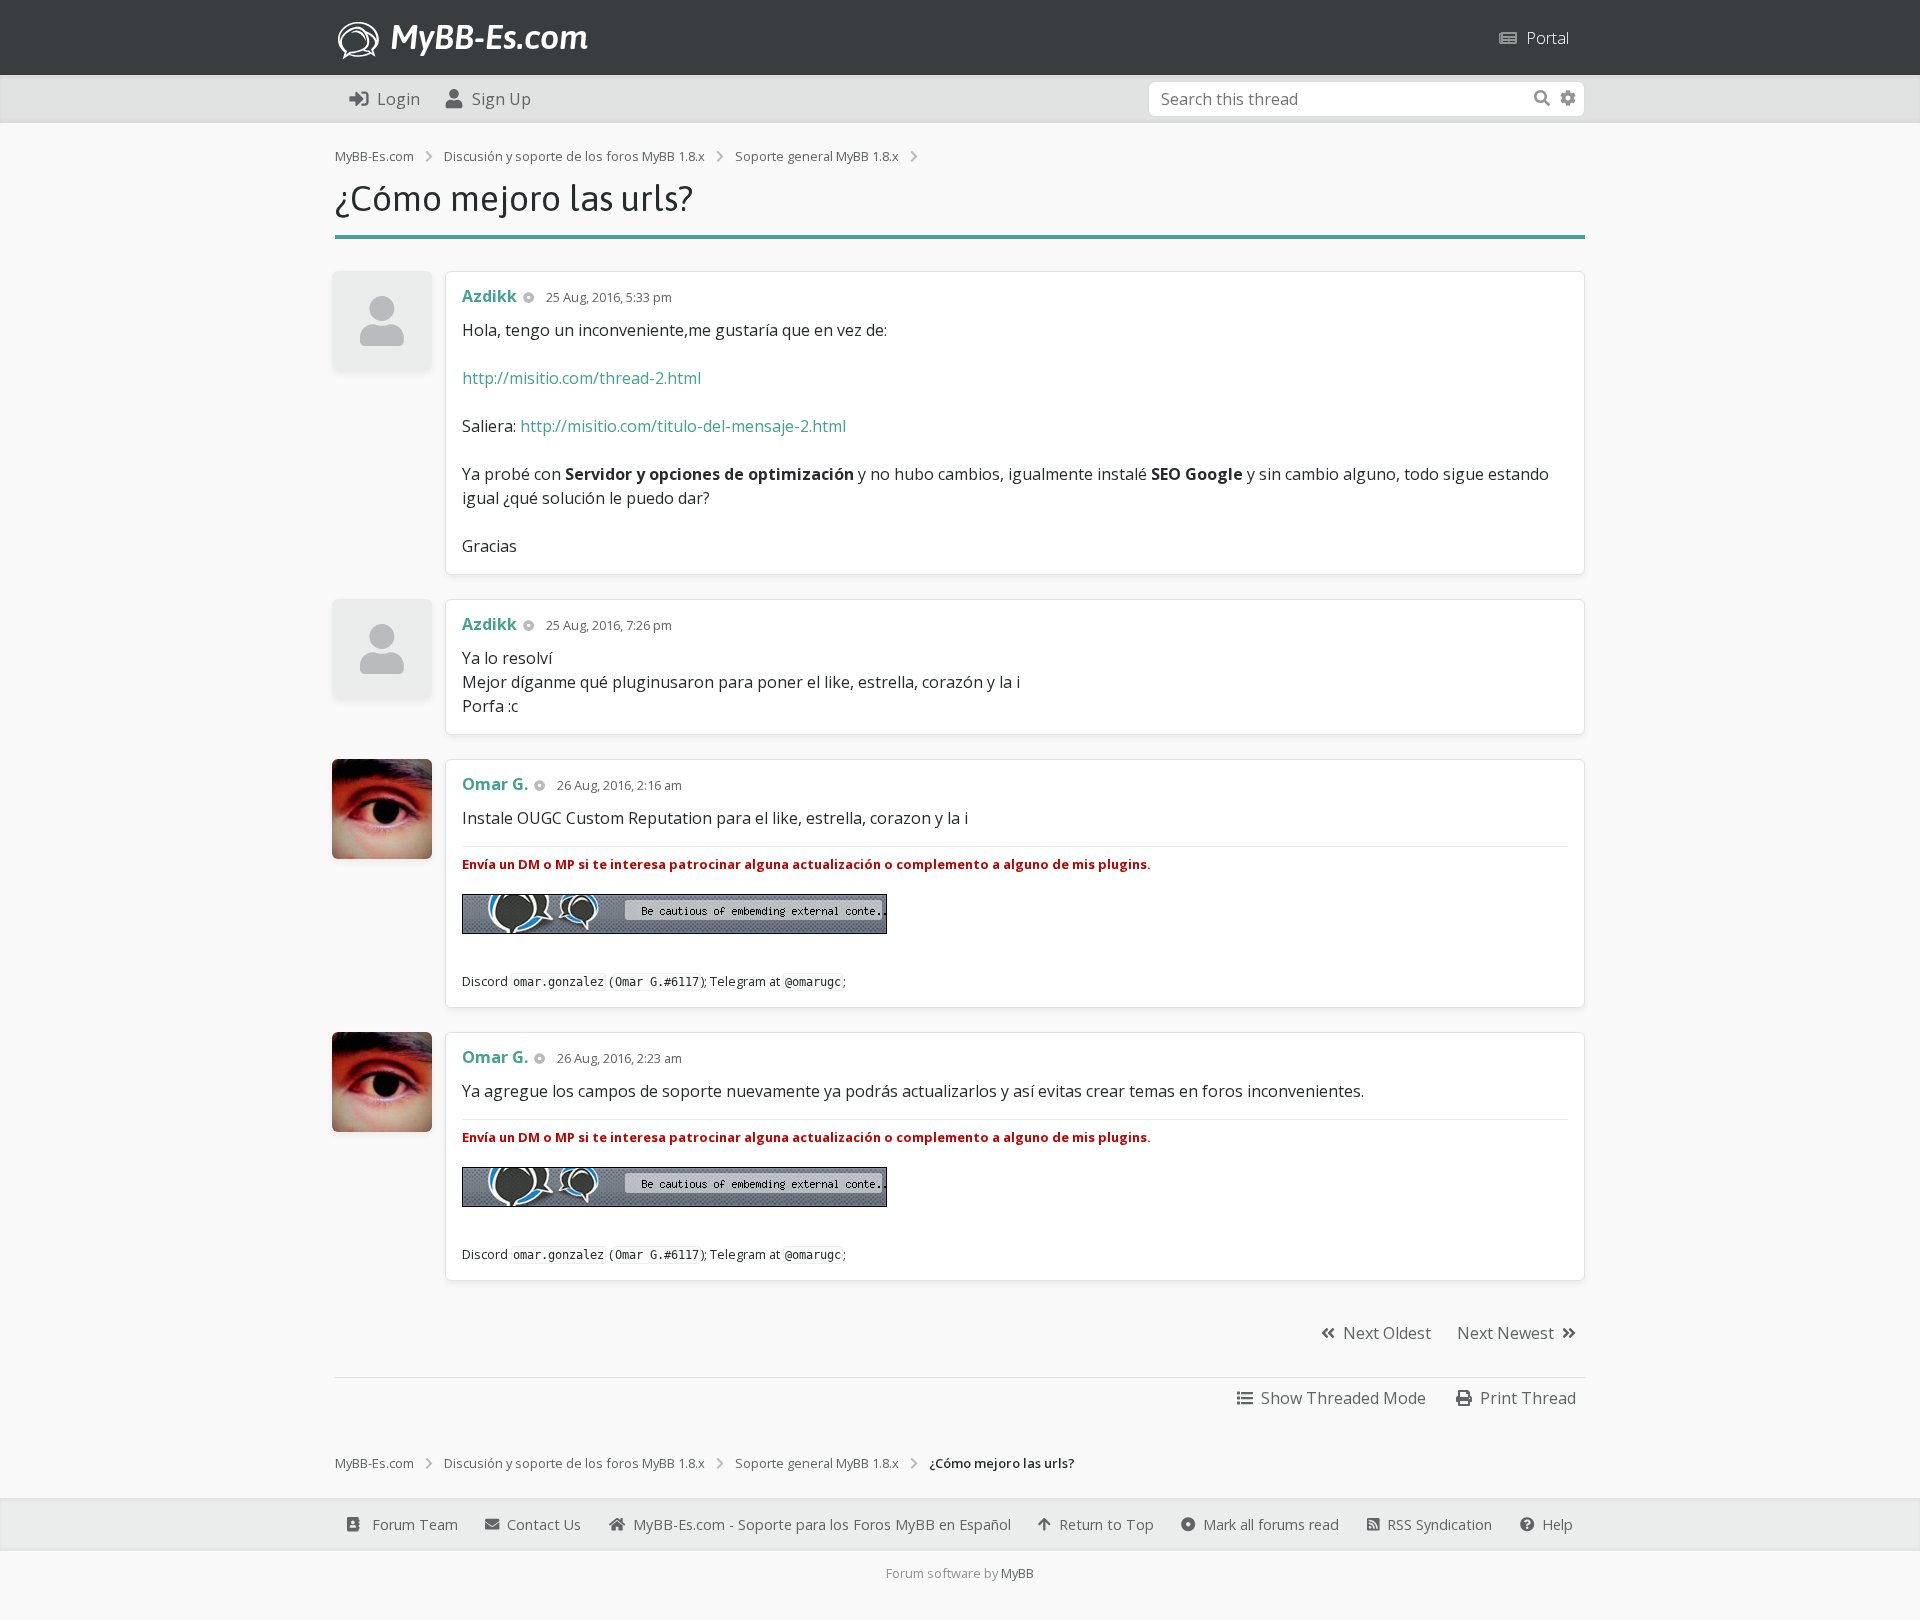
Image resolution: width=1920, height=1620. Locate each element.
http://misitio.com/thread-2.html (581, 378)
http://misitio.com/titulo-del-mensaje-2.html (683, 426)
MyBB (1017, 1573)
